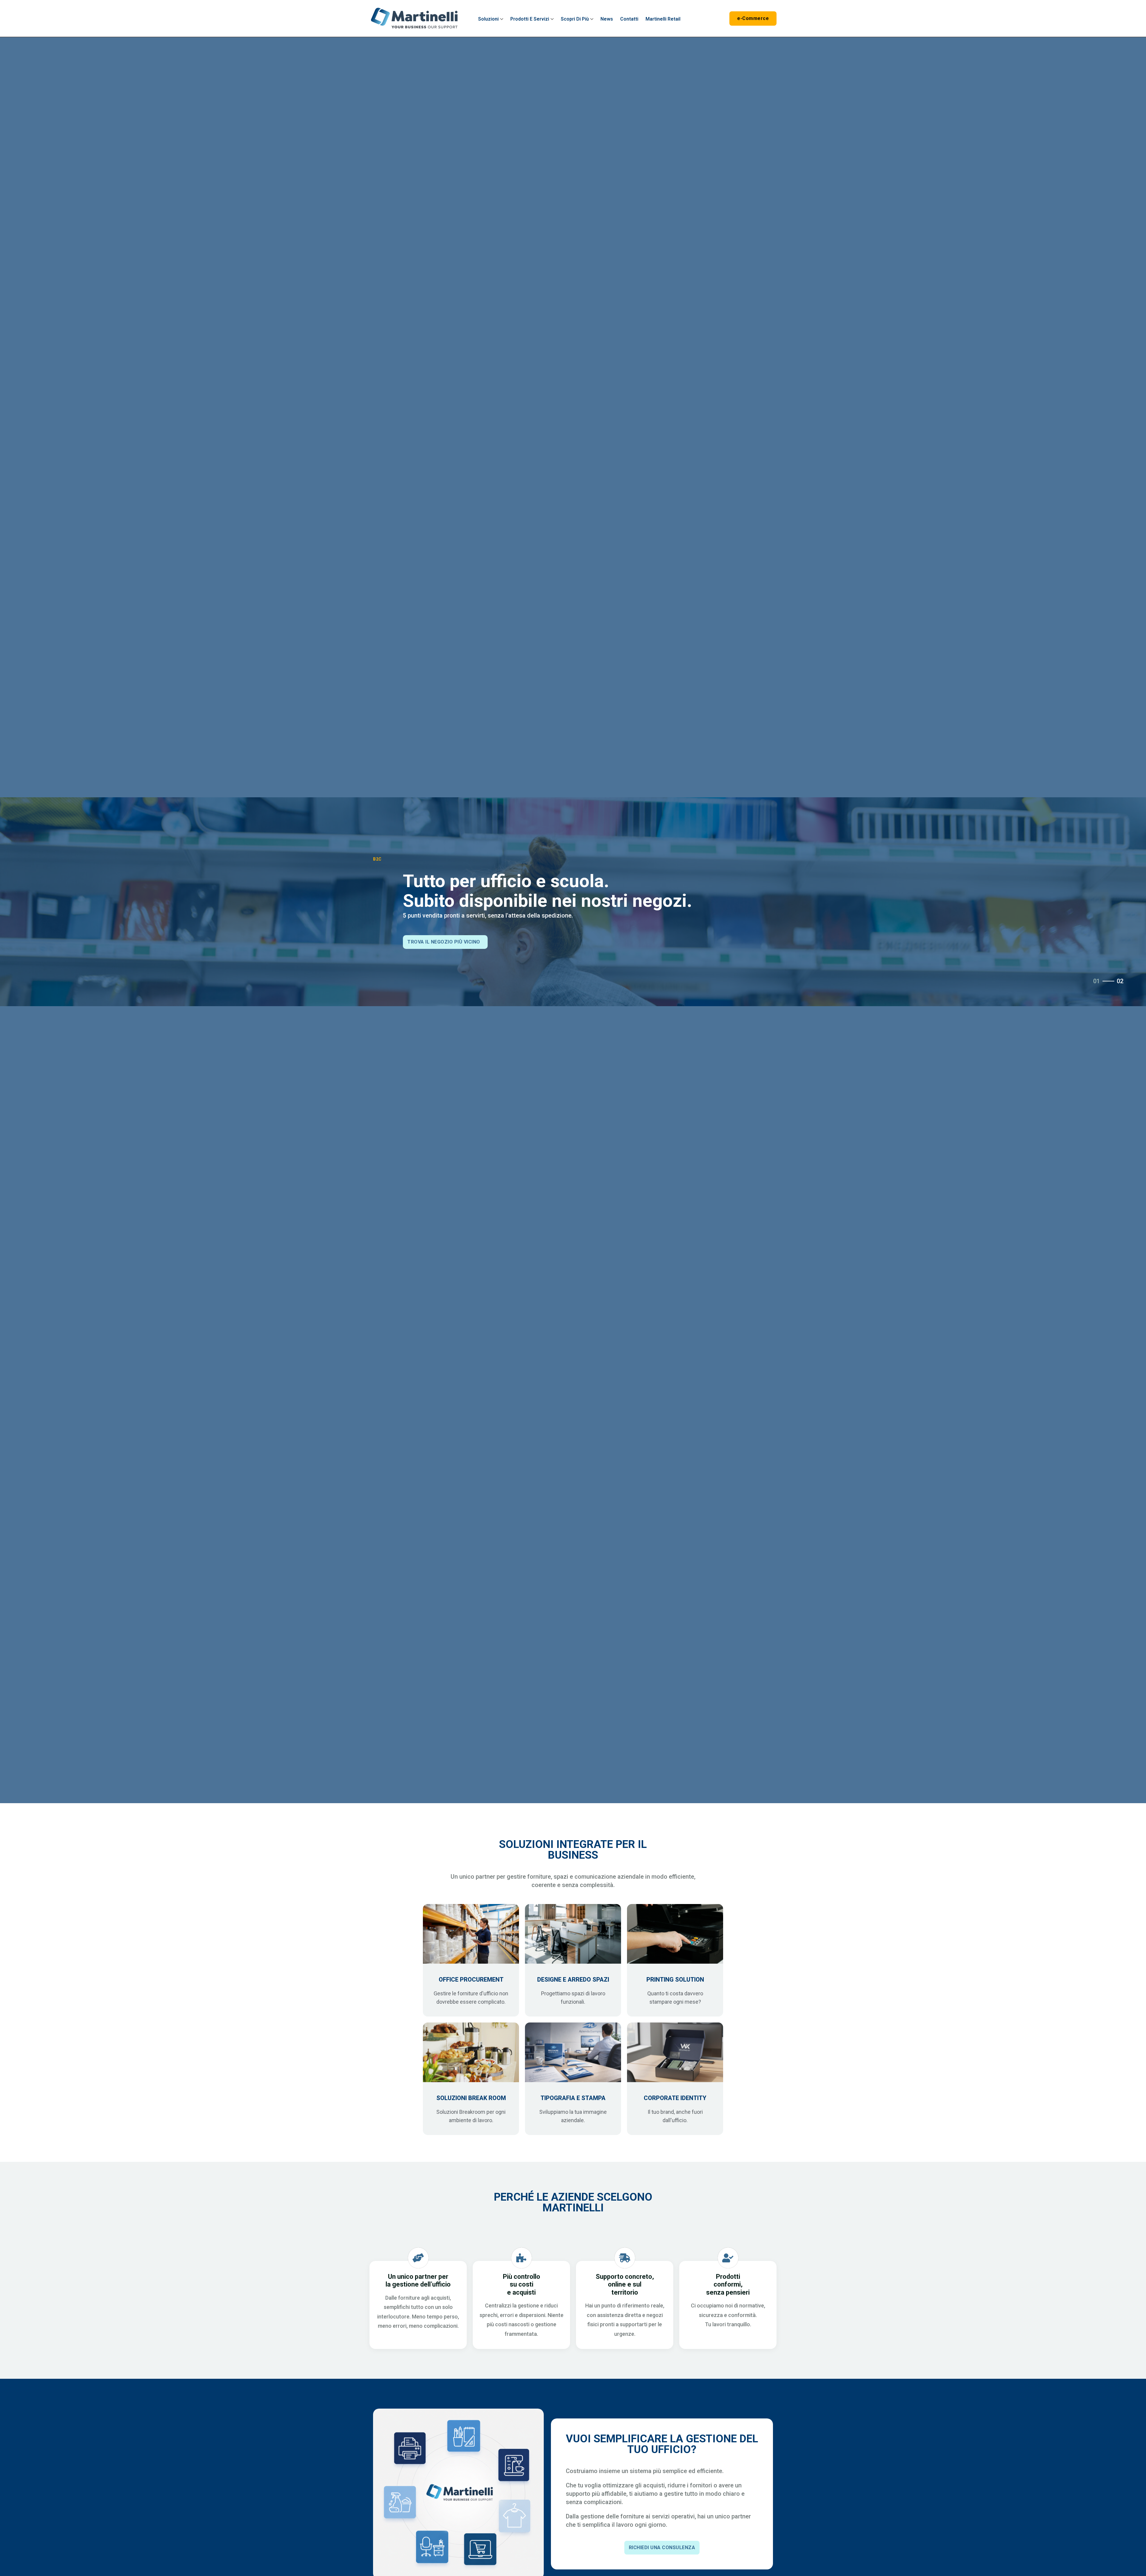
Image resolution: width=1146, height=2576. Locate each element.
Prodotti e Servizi (530, 19)
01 (1096, 981)
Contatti (629, 19)
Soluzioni (488, 19)
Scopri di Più (575, 19)
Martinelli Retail (663, 19)
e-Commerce (753, 18)
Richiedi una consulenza (662, 2548)
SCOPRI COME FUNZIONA (438, 942)
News (607, 19)
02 (1120, 981)
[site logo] (414, 18)
